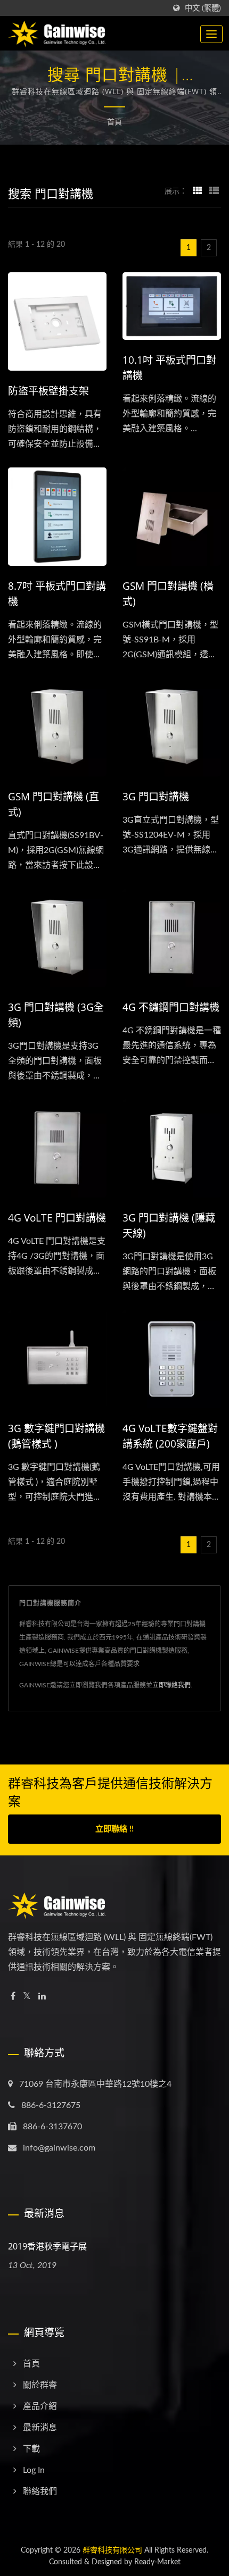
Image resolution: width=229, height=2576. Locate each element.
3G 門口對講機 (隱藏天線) (169, 1226)
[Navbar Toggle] (211, 34)
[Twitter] (27, 1997)
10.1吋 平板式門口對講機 (169, 368)
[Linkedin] (42, 1997)
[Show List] (214, 191)
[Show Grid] (198, 191)
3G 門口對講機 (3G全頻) (56, 1015)
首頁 (114, 122)
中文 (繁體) (203, 8)
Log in (34, 2470)
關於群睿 (40, 2385)
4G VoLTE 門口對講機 (57, 1218)
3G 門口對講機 (156, 797)
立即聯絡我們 (171, 1685)
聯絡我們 (40, 2491)
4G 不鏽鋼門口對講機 (171, 1007)
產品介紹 (40, 2406)
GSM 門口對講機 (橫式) (168, 594)
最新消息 (40, 2428)
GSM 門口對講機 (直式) (54, 804)
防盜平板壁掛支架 (48, 391)
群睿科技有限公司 (112, 2550)
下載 (31, 2449)
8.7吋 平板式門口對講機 (57, 594)
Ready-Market (157, 2562)
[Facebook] (13, 1997)
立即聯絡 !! (114, 1829)
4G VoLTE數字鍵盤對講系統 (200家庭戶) (170, 1436)
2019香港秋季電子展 (47, 2246)
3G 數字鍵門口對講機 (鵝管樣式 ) (56, 1436)
